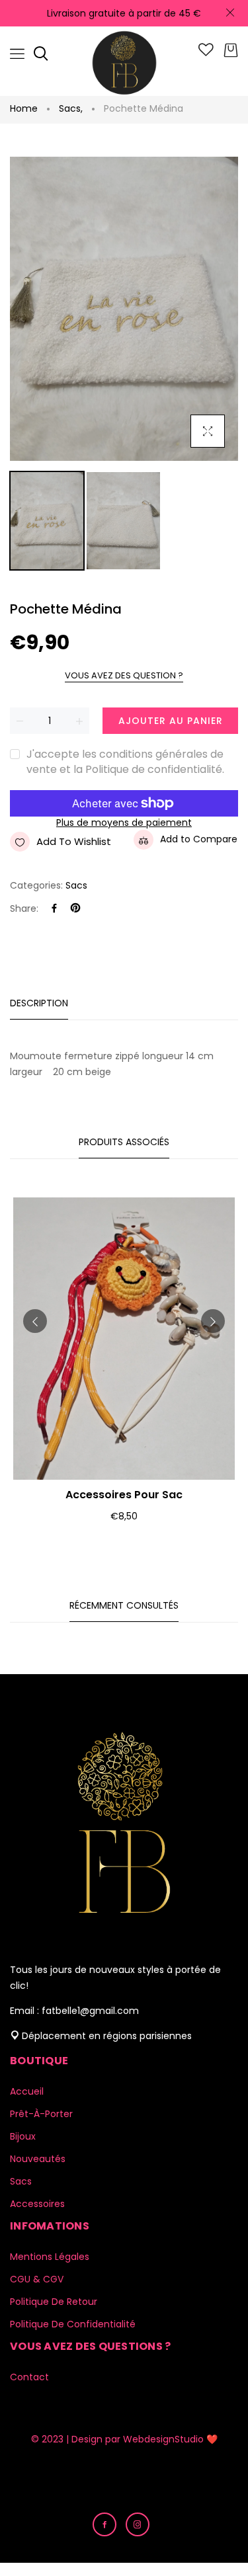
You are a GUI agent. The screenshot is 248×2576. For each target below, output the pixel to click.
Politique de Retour (54, 2302)
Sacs (71, 108)
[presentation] (35, 1321)
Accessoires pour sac (124, 1495)
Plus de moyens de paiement (124, 823)
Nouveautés (38, 2159)
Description (39, 1003)
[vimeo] (75, 909)
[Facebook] (54, 909)
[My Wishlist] (206, 53)
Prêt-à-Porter (41, 2114)
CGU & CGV (37, 2279)
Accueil (27, 2091)
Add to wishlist (74, 841)
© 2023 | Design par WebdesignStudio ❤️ (124, 2439)
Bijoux (23, 2136)
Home (24, 108)
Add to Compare (199, 839)
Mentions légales (50, 2257)
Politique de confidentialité (73, 2324)
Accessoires (37, 2204)
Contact (29, 2377)
